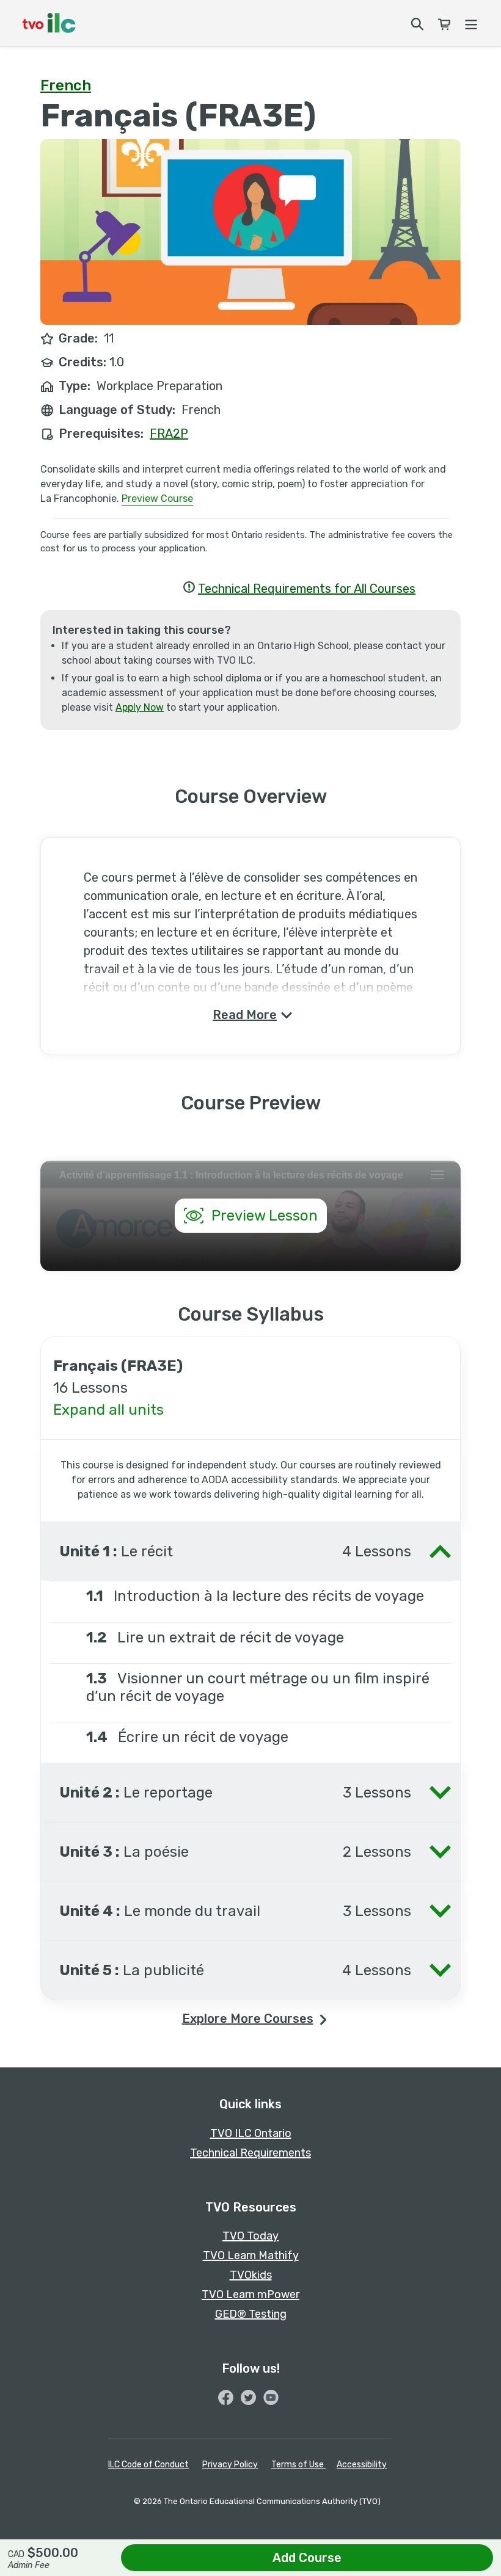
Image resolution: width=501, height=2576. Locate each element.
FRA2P (169, 434)
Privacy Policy (230, 2465)
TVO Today (250, 2236)
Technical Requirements (250, 2153)
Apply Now (140, 707)
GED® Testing (251, 2314)
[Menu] (470, 23)
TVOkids (251, 2275)
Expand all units (108, 1410)
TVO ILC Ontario (251, 2133)
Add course (307, 2558)
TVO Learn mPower (250, 2295)
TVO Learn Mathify (251, 2255)
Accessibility (362, 2465)
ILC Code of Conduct (148, 2465)
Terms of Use (298, 2465)
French (66, 85)
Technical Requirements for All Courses (307, 589)
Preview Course (157, 499)
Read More (245, 1015)
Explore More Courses (248, 2019)
